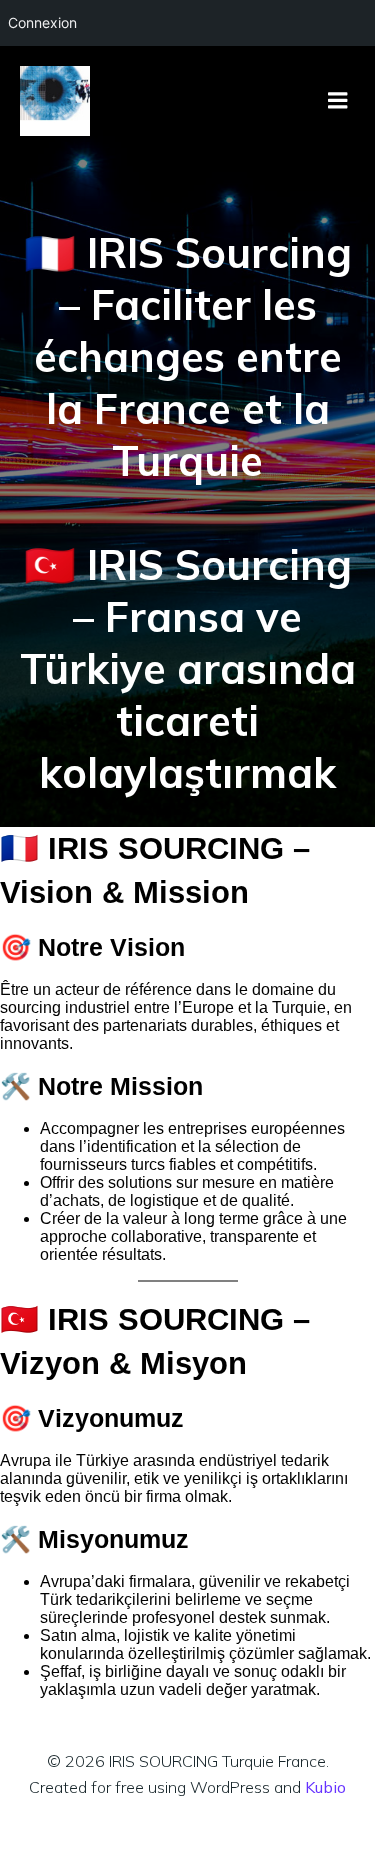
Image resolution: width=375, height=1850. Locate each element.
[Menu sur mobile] (338, 101)
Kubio (325, 1787)
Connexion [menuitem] (42, 22)
